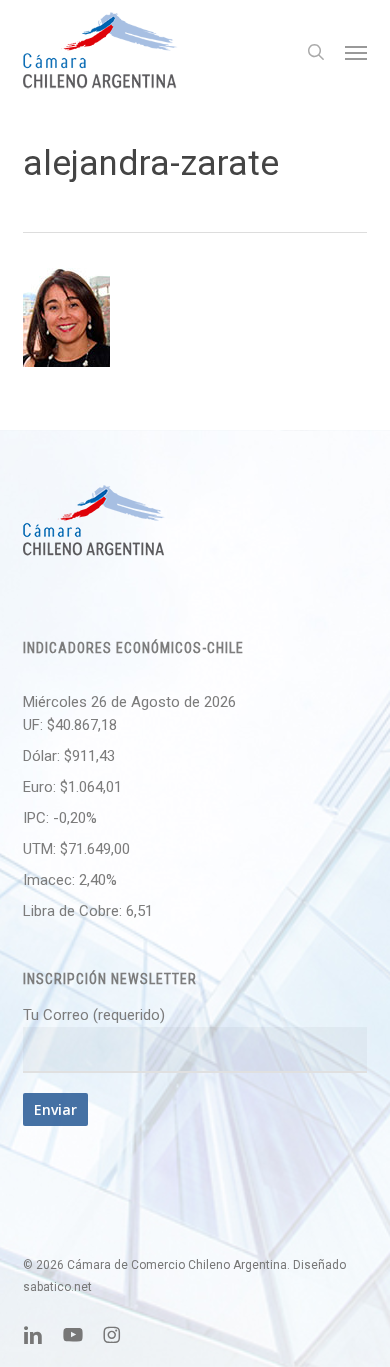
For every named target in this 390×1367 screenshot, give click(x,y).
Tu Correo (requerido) (94, 1015)
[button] (356, 52)
